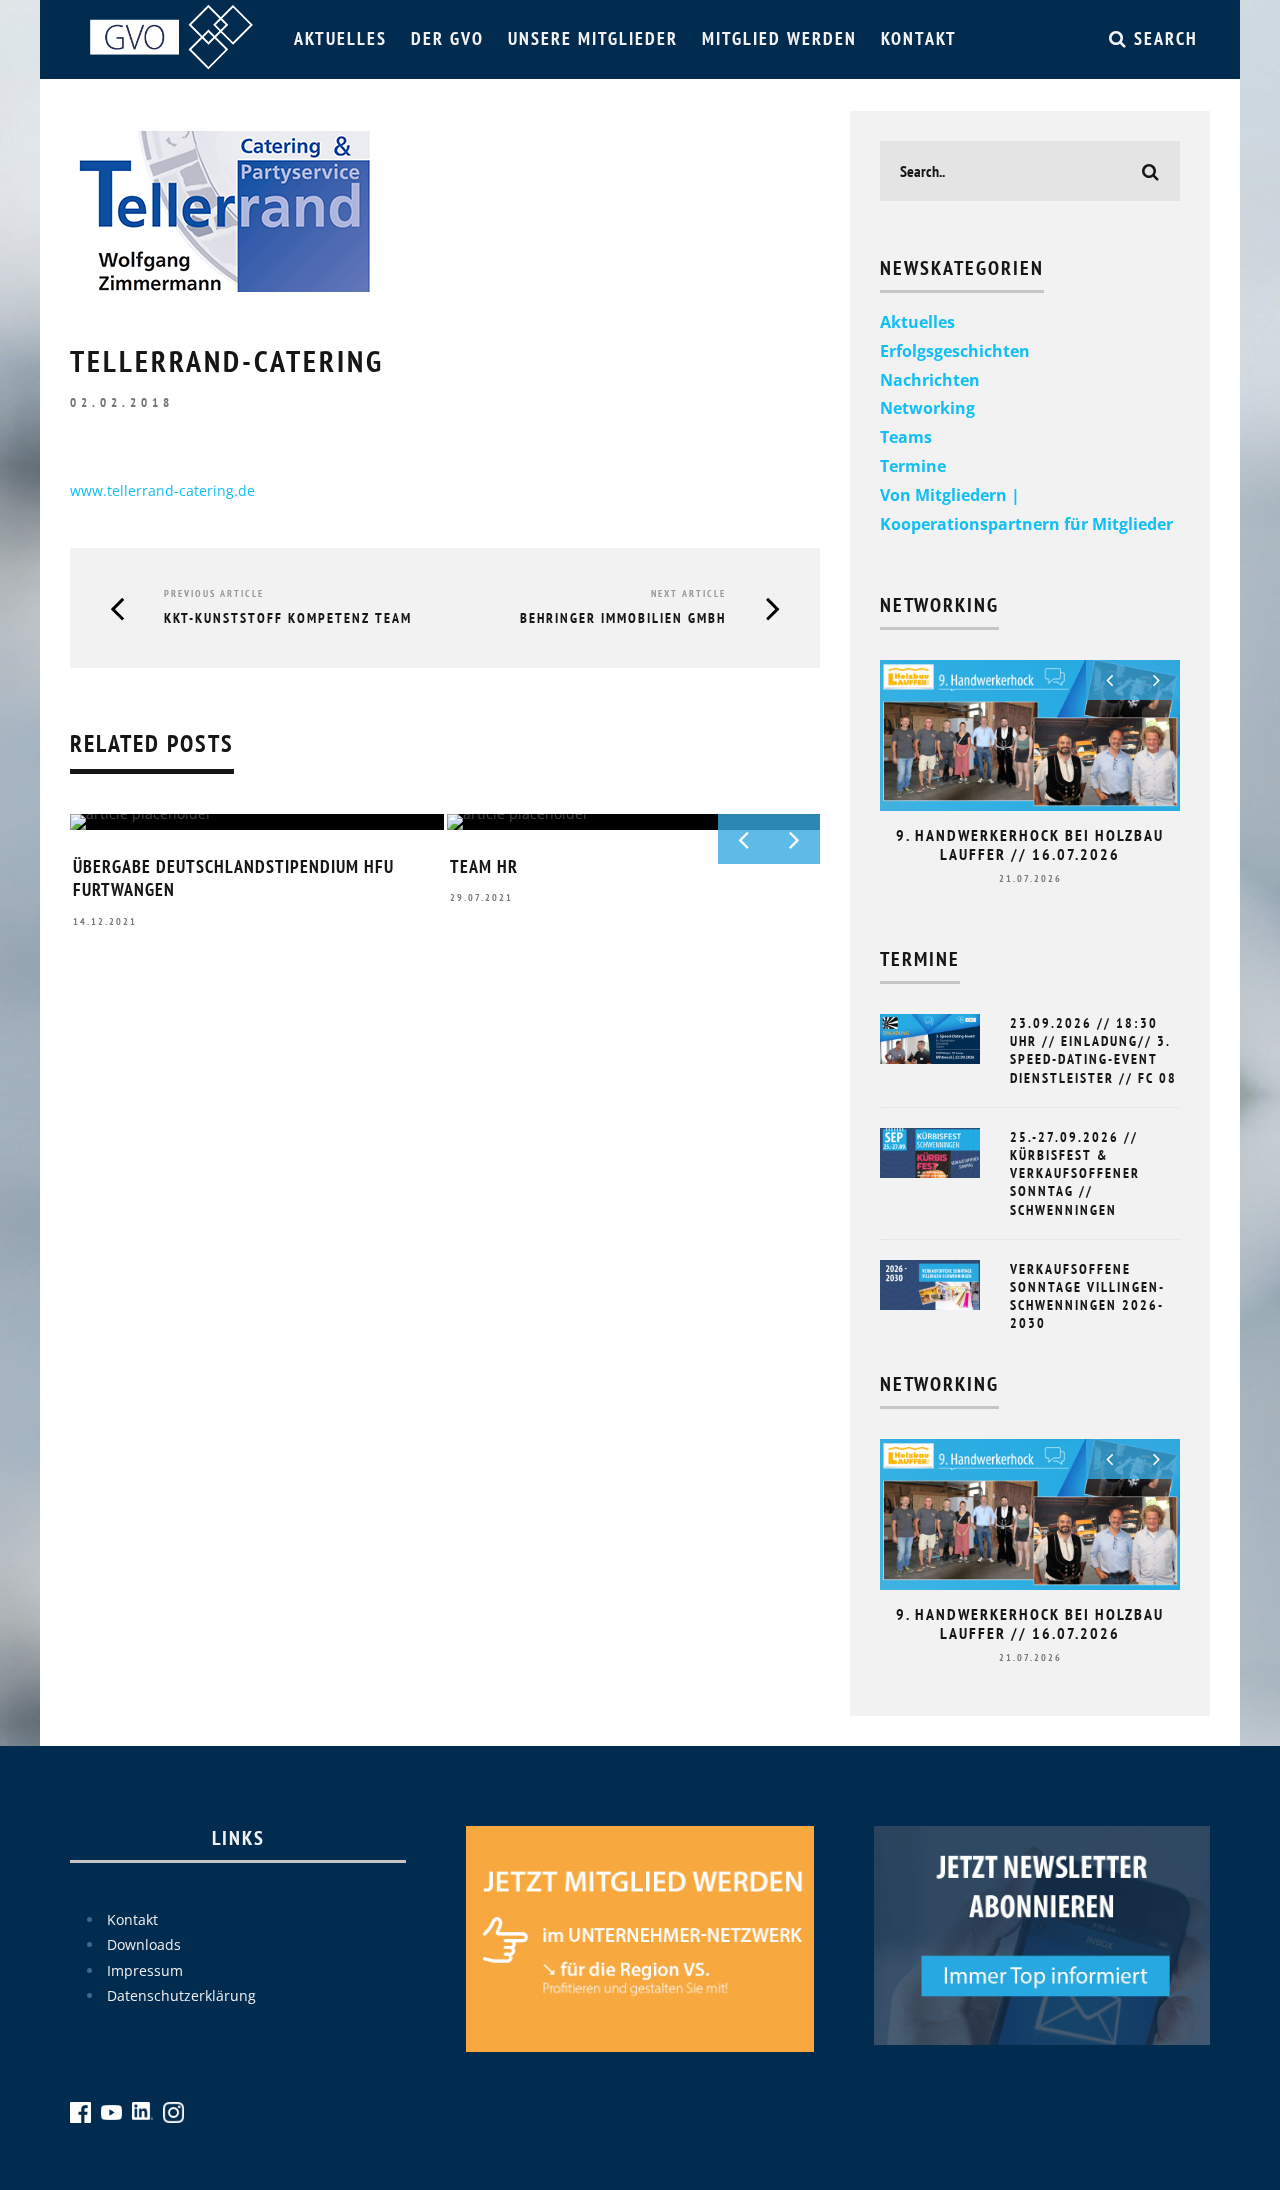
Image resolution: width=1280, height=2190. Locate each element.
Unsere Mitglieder (593, 38)
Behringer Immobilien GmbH (623, 618)
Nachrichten (930, 380)
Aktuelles (340, 38)
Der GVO (447, 38)
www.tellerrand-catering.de (162, 490)
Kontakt (919, 38)
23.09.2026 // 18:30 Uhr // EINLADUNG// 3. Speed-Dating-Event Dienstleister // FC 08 (1093, 1050)
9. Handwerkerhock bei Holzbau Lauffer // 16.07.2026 (1030, 844)
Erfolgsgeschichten (955, 351)
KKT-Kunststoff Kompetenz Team (288, 618)
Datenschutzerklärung (181, 1995)
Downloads (144, 1944)
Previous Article (214, 593)
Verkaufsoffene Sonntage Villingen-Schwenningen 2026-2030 (1087, 1296)
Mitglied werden (779, 38)
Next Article (688, 593)
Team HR (484, 866)
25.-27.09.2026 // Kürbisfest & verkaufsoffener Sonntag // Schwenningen (1075, 1173)
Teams (906, 437)
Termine (913, 466)
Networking (927, 408)
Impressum (145, 1970)
